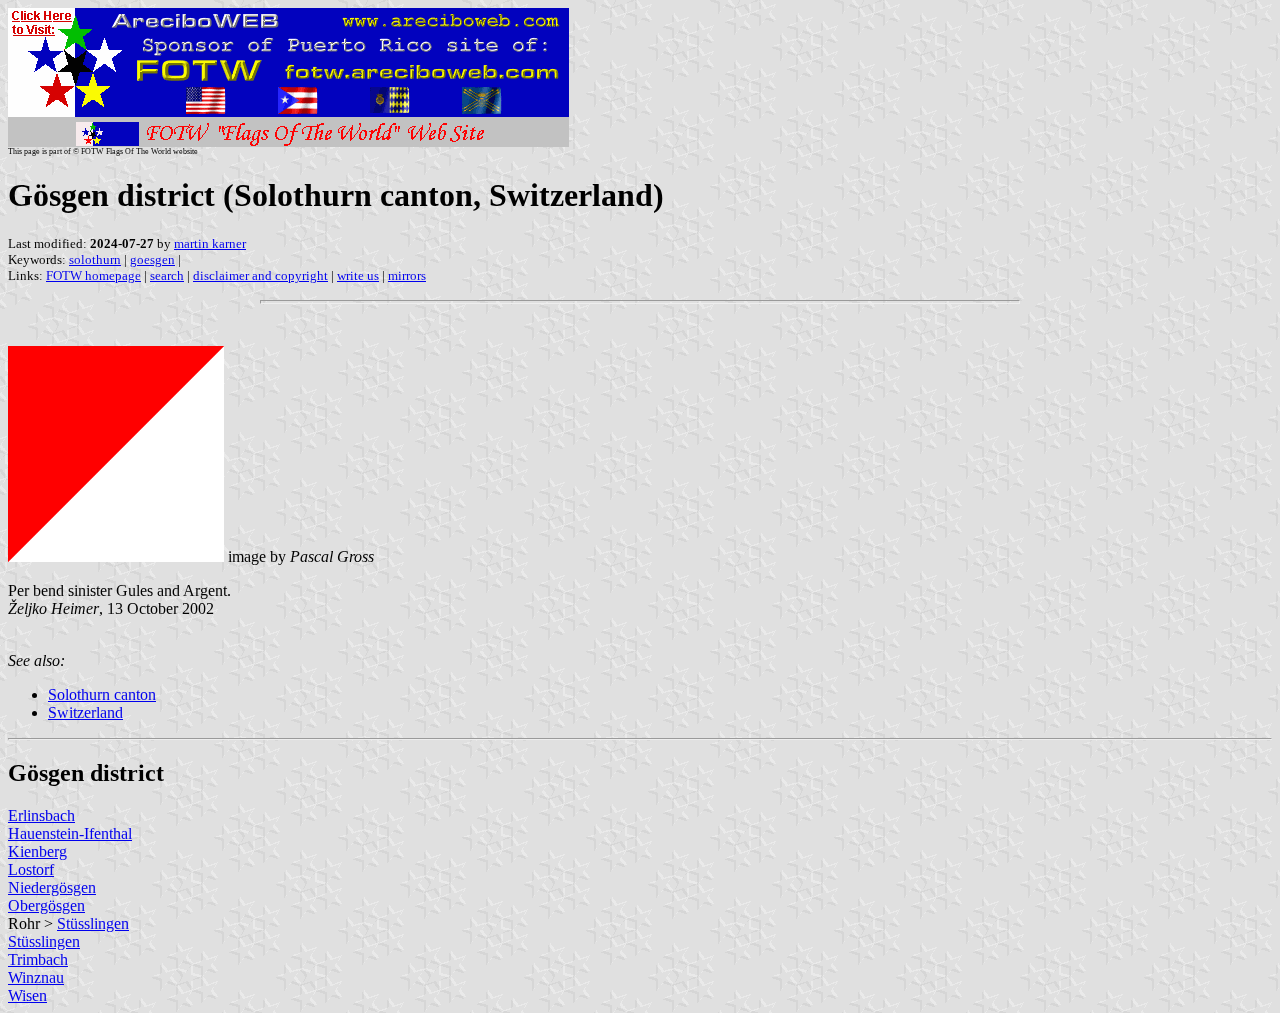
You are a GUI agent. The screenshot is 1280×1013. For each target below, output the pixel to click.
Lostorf (31, 869)
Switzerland (85, 712)
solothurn (95, 259)
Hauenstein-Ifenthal (70, 833)
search (167, 275)
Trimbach (38, 959)
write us (358, 275)
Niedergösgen (52, 887)
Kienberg (37, 851)
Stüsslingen (93, 923)
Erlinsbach (41, 815)
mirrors (407, 275)
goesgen (152, 259)
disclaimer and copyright (260, 275)
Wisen (27, 995)
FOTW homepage (93, 275)
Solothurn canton (102, 694)
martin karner (210, 243)
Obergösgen (46, 905)
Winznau (36, 977)
